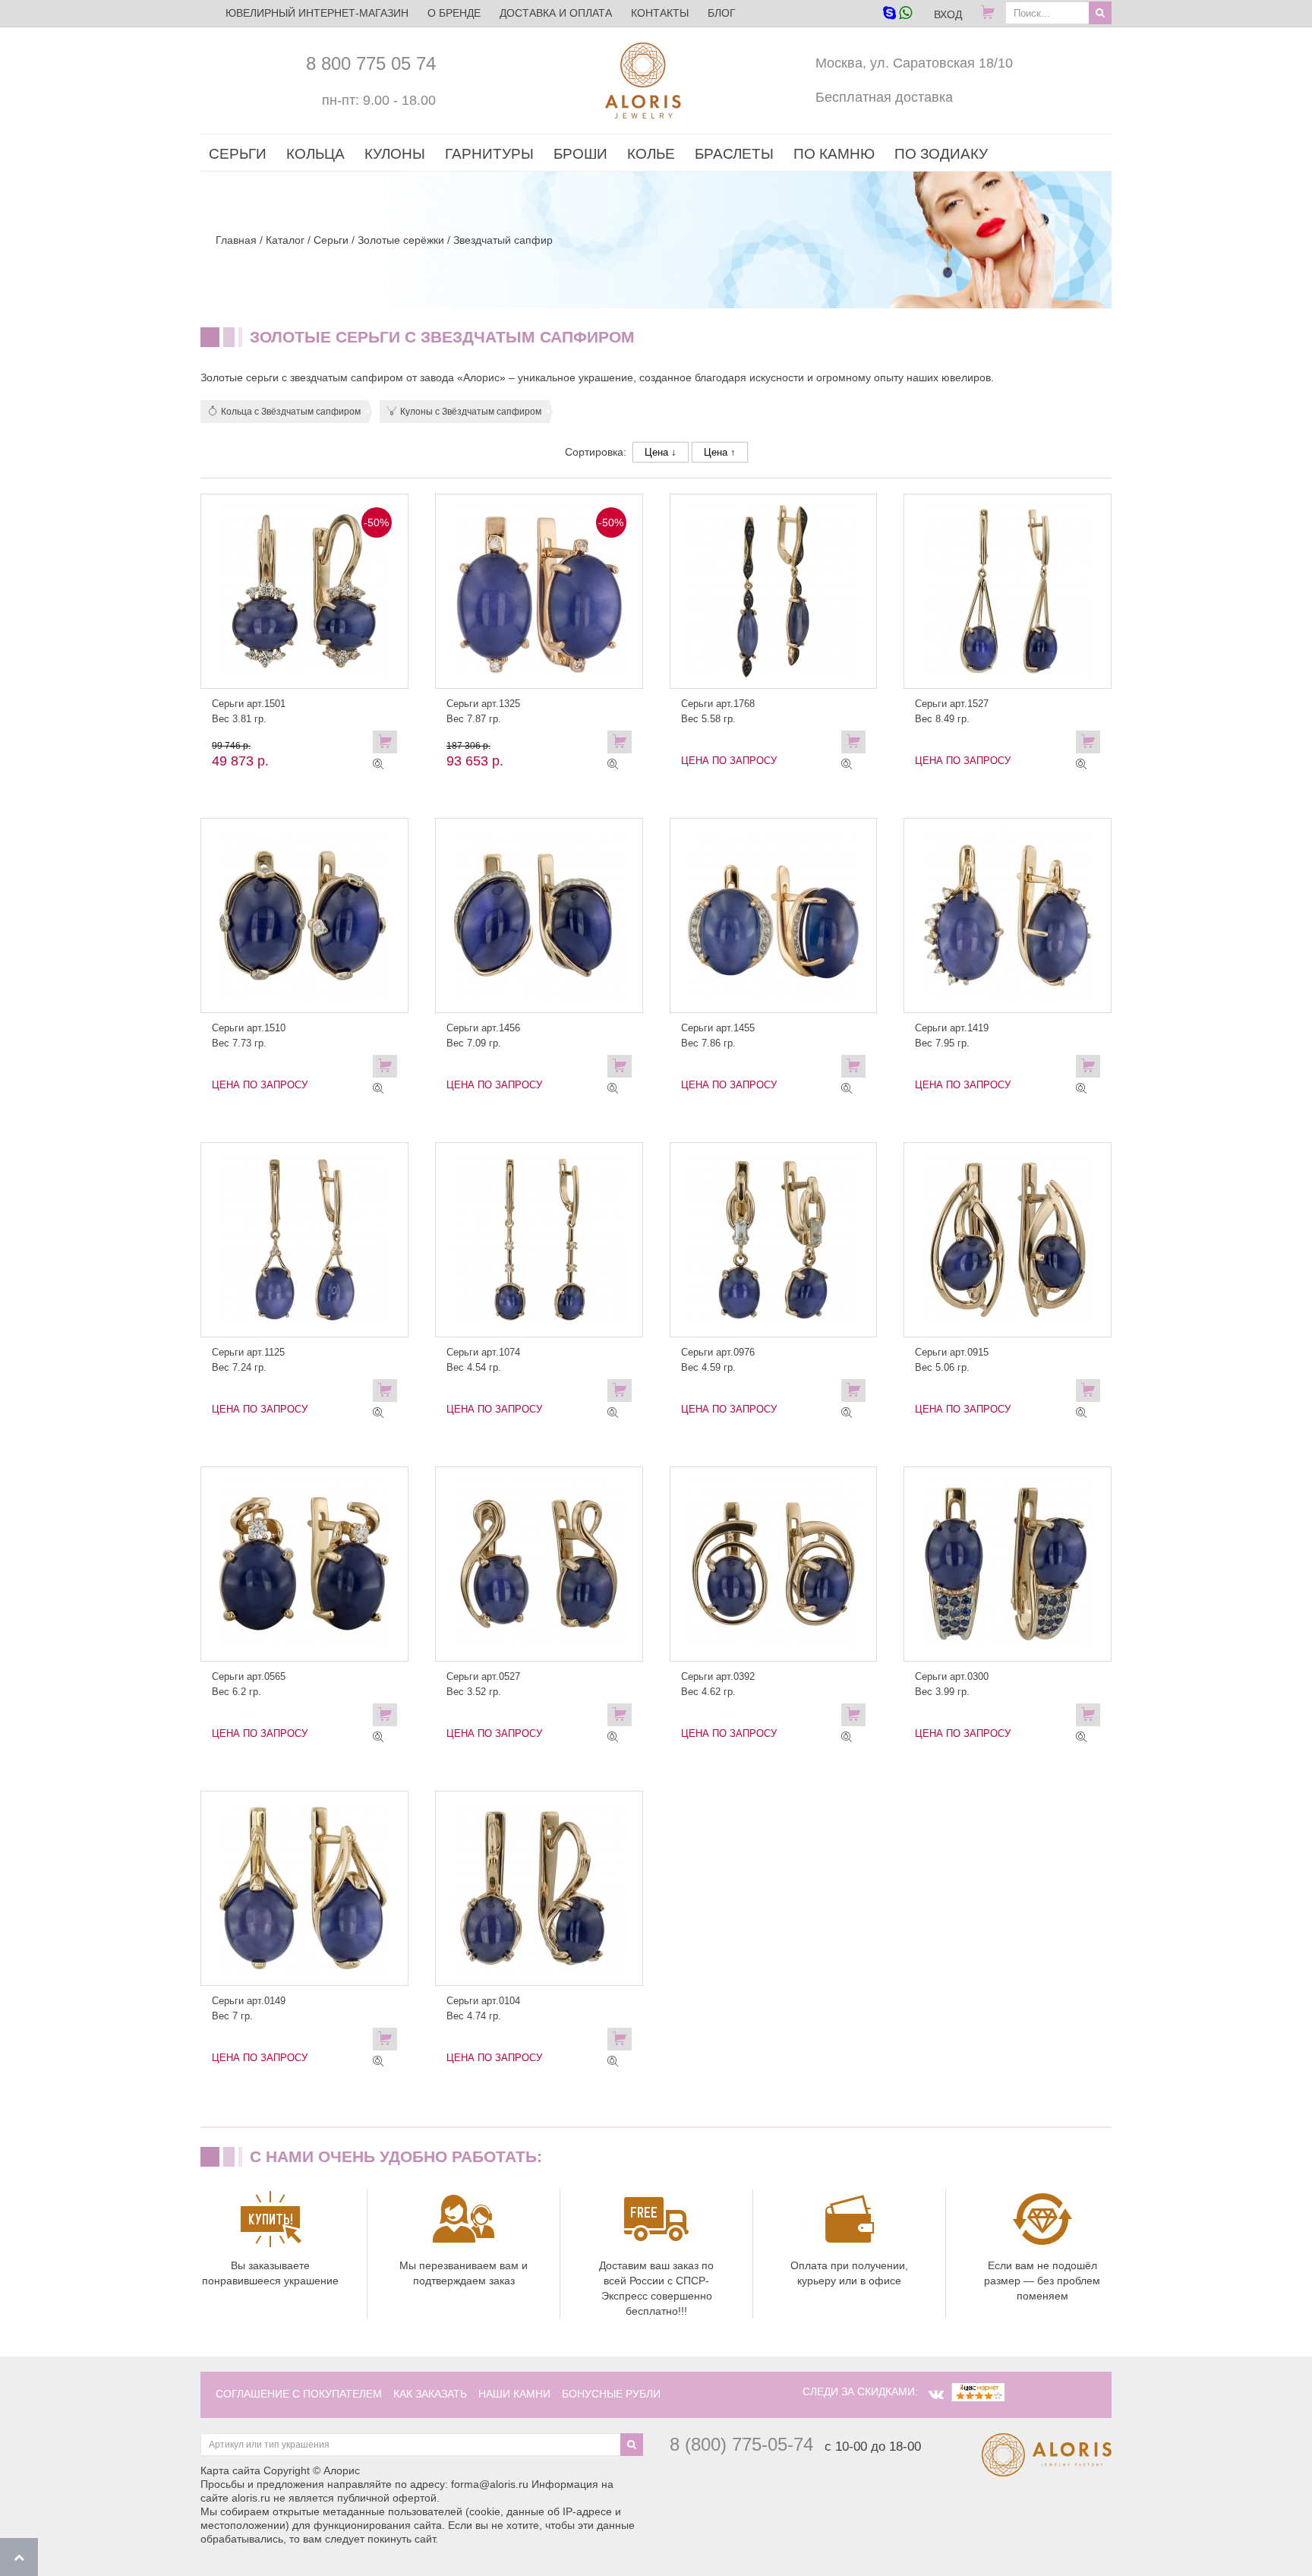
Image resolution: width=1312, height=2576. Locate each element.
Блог (722, 13)
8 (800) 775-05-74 (741, 2444)
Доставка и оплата (556, 13)
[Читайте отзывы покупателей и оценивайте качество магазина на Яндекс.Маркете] (978, 2391)
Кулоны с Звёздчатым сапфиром (471, 412)
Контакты (660, 13)
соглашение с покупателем (299, 2394)
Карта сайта (230, 2470)
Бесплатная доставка (884, 97)
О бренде (454, 13)
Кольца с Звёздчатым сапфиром (291, 412)
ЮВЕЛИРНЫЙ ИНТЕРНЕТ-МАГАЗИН (317, 13)
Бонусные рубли (611, 2394)
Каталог (285, 240)
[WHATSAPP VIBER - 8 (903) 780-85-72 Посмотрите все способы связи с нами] (897, 14)
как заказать (430, 2394)
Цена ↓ (661, 452)
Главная (236, 240)
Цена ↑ (720, 452)
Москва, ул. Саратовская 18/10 (914, 63)
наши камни (514, 2394)
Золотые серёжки (401, 240)
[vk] (936, 2394)
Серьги (331, 240)
